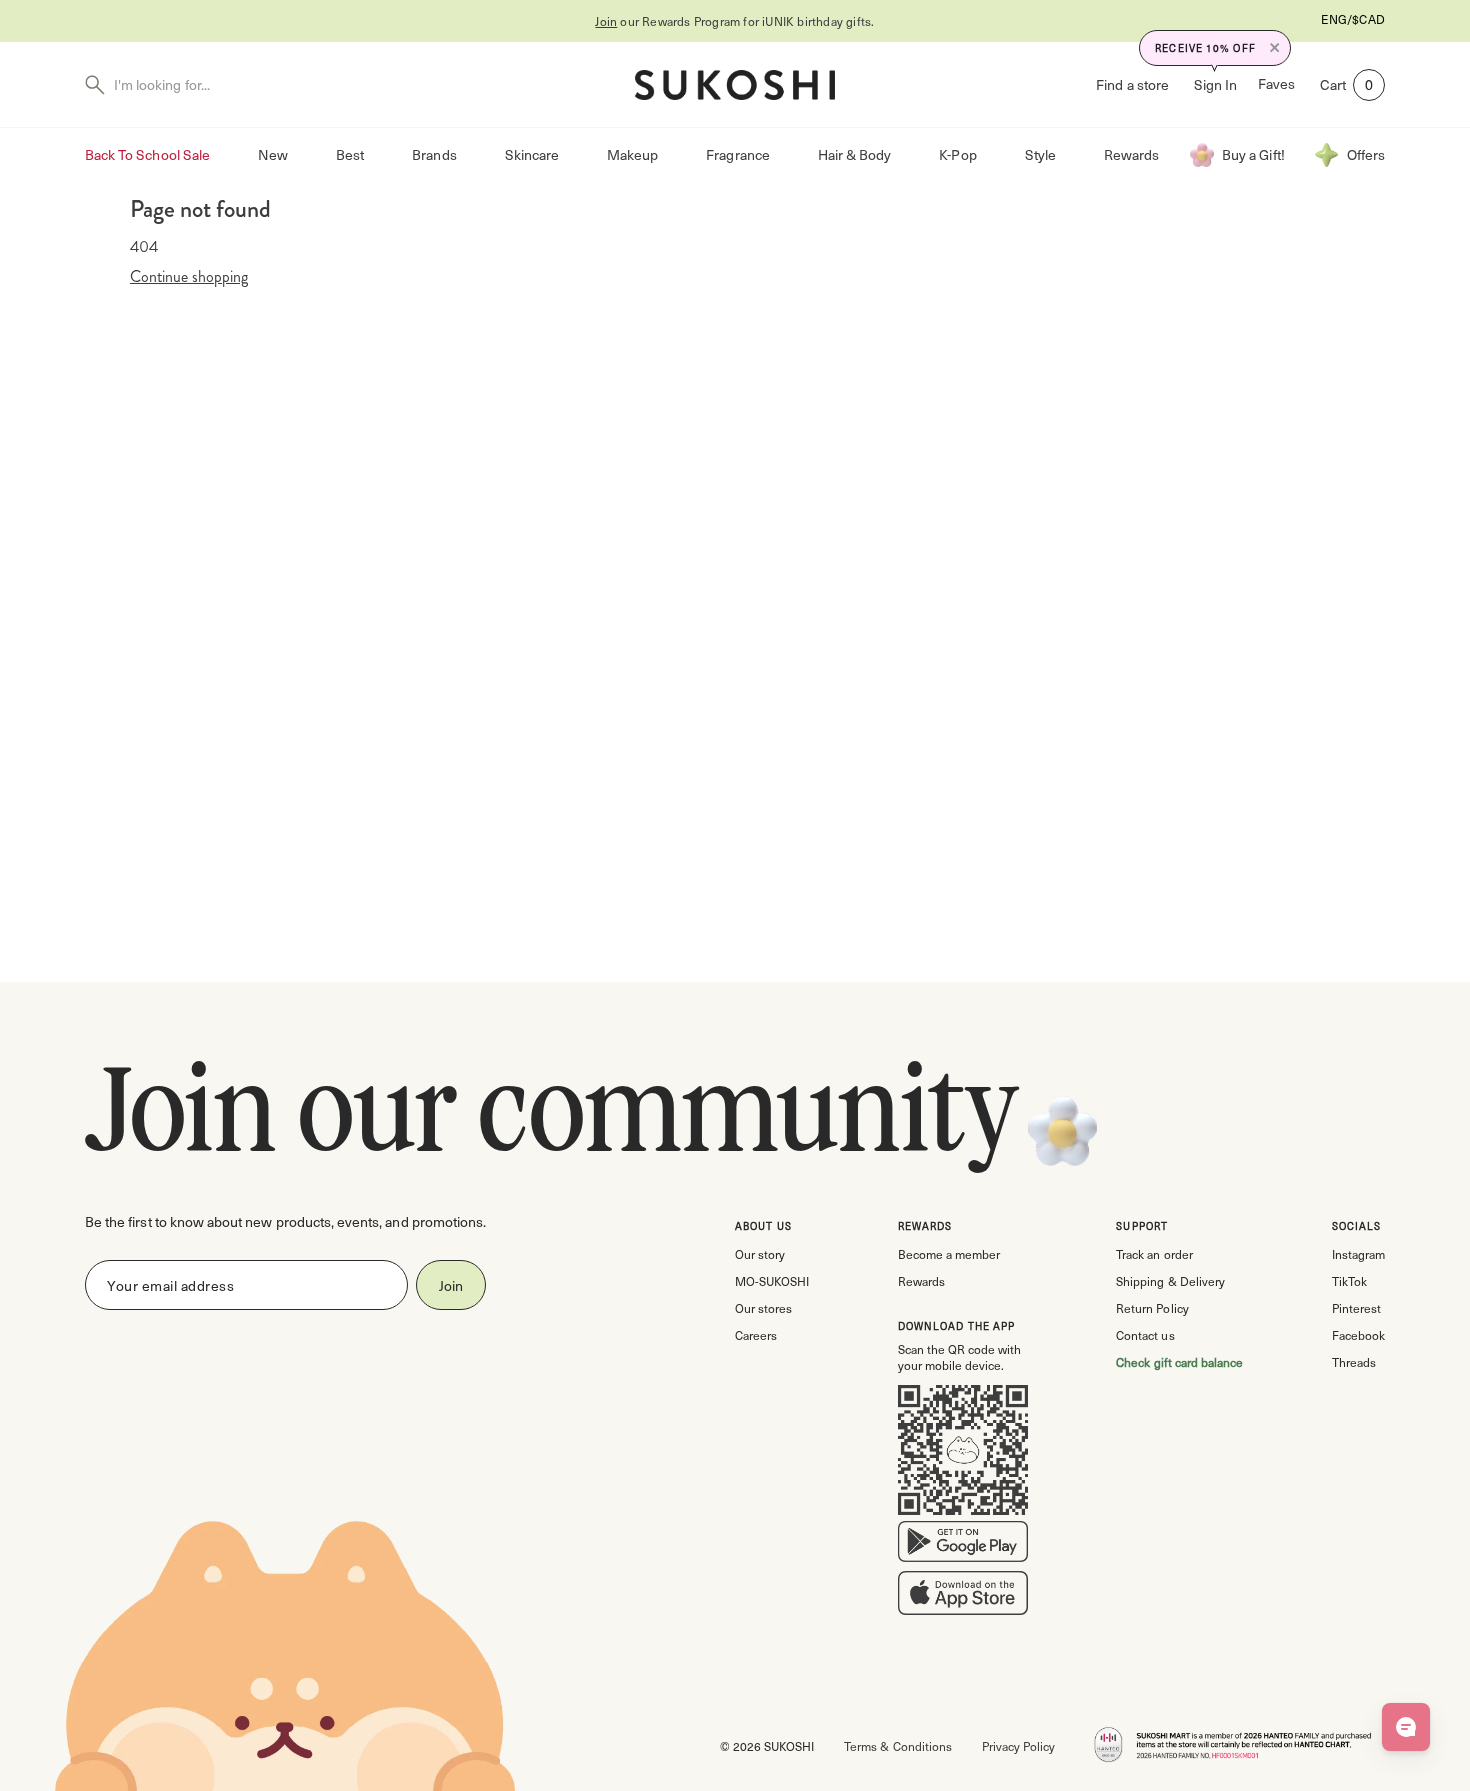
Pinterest (1356, 1308)
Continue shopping (189, 277)
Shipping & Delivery (1170, 1281)
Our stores (763, 1308)
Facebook (1358, 1335)
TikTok (1349, 1281)
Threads (1354, 1362)
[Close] (1275, 48)
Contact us (1145, 1335)
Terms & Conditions (897, 1746)
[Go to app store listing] (963, 1597)
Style (1040, 154)
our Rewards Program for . (734, 21)
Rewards (1131, 154)
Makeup (632, 154)
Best (350, 154)
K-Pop (957, 154)
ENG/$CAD (1353, 19)
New (273, 154)
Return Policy (1152, 1308)
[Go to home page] (734, 85)
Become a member (949, 1254)
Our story (760, 1254)
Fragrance (737, 154)
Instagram (1358, 1254)
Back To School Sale (147, 154)
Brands (434, 154)
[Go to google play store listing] (963, 1546)
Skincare (532, 154)
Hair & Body (855, 154)
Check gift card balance (1179, 1362)
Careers (756, 1335)
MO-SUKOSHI (772, 1281)
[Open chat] (1406, 1727)
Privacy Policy (1018, 1746)
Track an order (1154, 1254)
